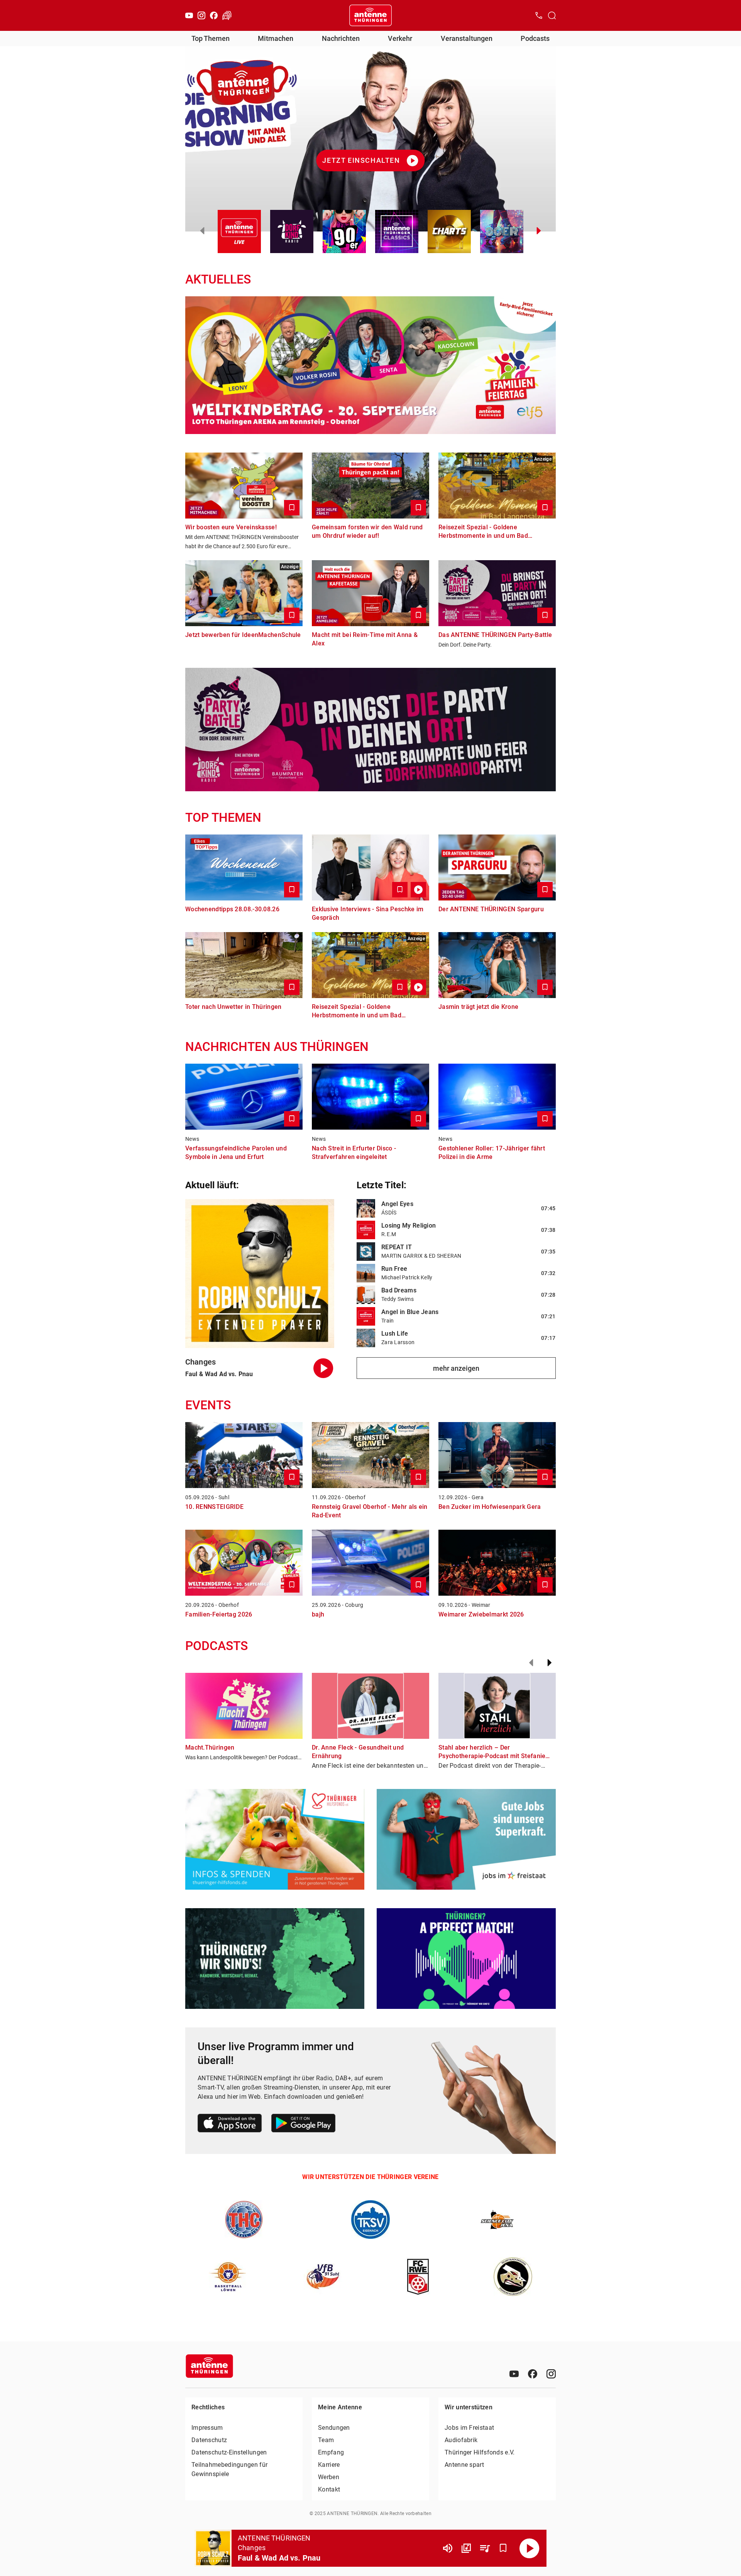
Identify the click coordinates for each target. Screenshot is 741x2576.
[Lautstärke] (448, 2548)
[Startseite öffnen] (370, 15)
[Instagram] (201, 15)
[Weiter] (550, 1663)
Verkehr (400, 38)
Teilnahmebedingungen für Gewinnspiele (229, 2469)
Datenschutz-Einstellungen (229, 2452)
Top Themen (211, 38)
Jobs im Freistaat (469, 2428)
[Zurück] (531, 1663)
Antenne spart (464, 2465)
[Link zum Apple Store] (230, 2124)
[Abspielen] (530, 2548)
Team (326, 2440)
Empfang (331, 2452)
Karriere (329, 2465)
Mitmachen (276, 38)
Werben (329, 2477)
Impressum (207, 2428)
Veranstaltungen (467, 38)
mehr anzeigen (456, 1368)
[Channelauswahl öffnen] (552, 15)
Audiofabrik (461, 2440)
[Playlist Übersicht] (485, 2548)
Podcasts (535, 38)
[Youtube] (189, 15)
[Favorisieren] (503, 2548)
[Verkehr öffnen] (227, 15)
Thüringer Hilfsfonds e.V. (480, 2452)
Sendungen (334, 2428)
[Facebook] (214, 15)
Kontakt (329, 2489)
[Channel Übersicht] (466, 2548)
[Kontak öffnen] (539, 15)
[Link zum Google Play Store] (303, 2124)
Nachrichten (341, 38)
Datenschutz (209, 2440)
